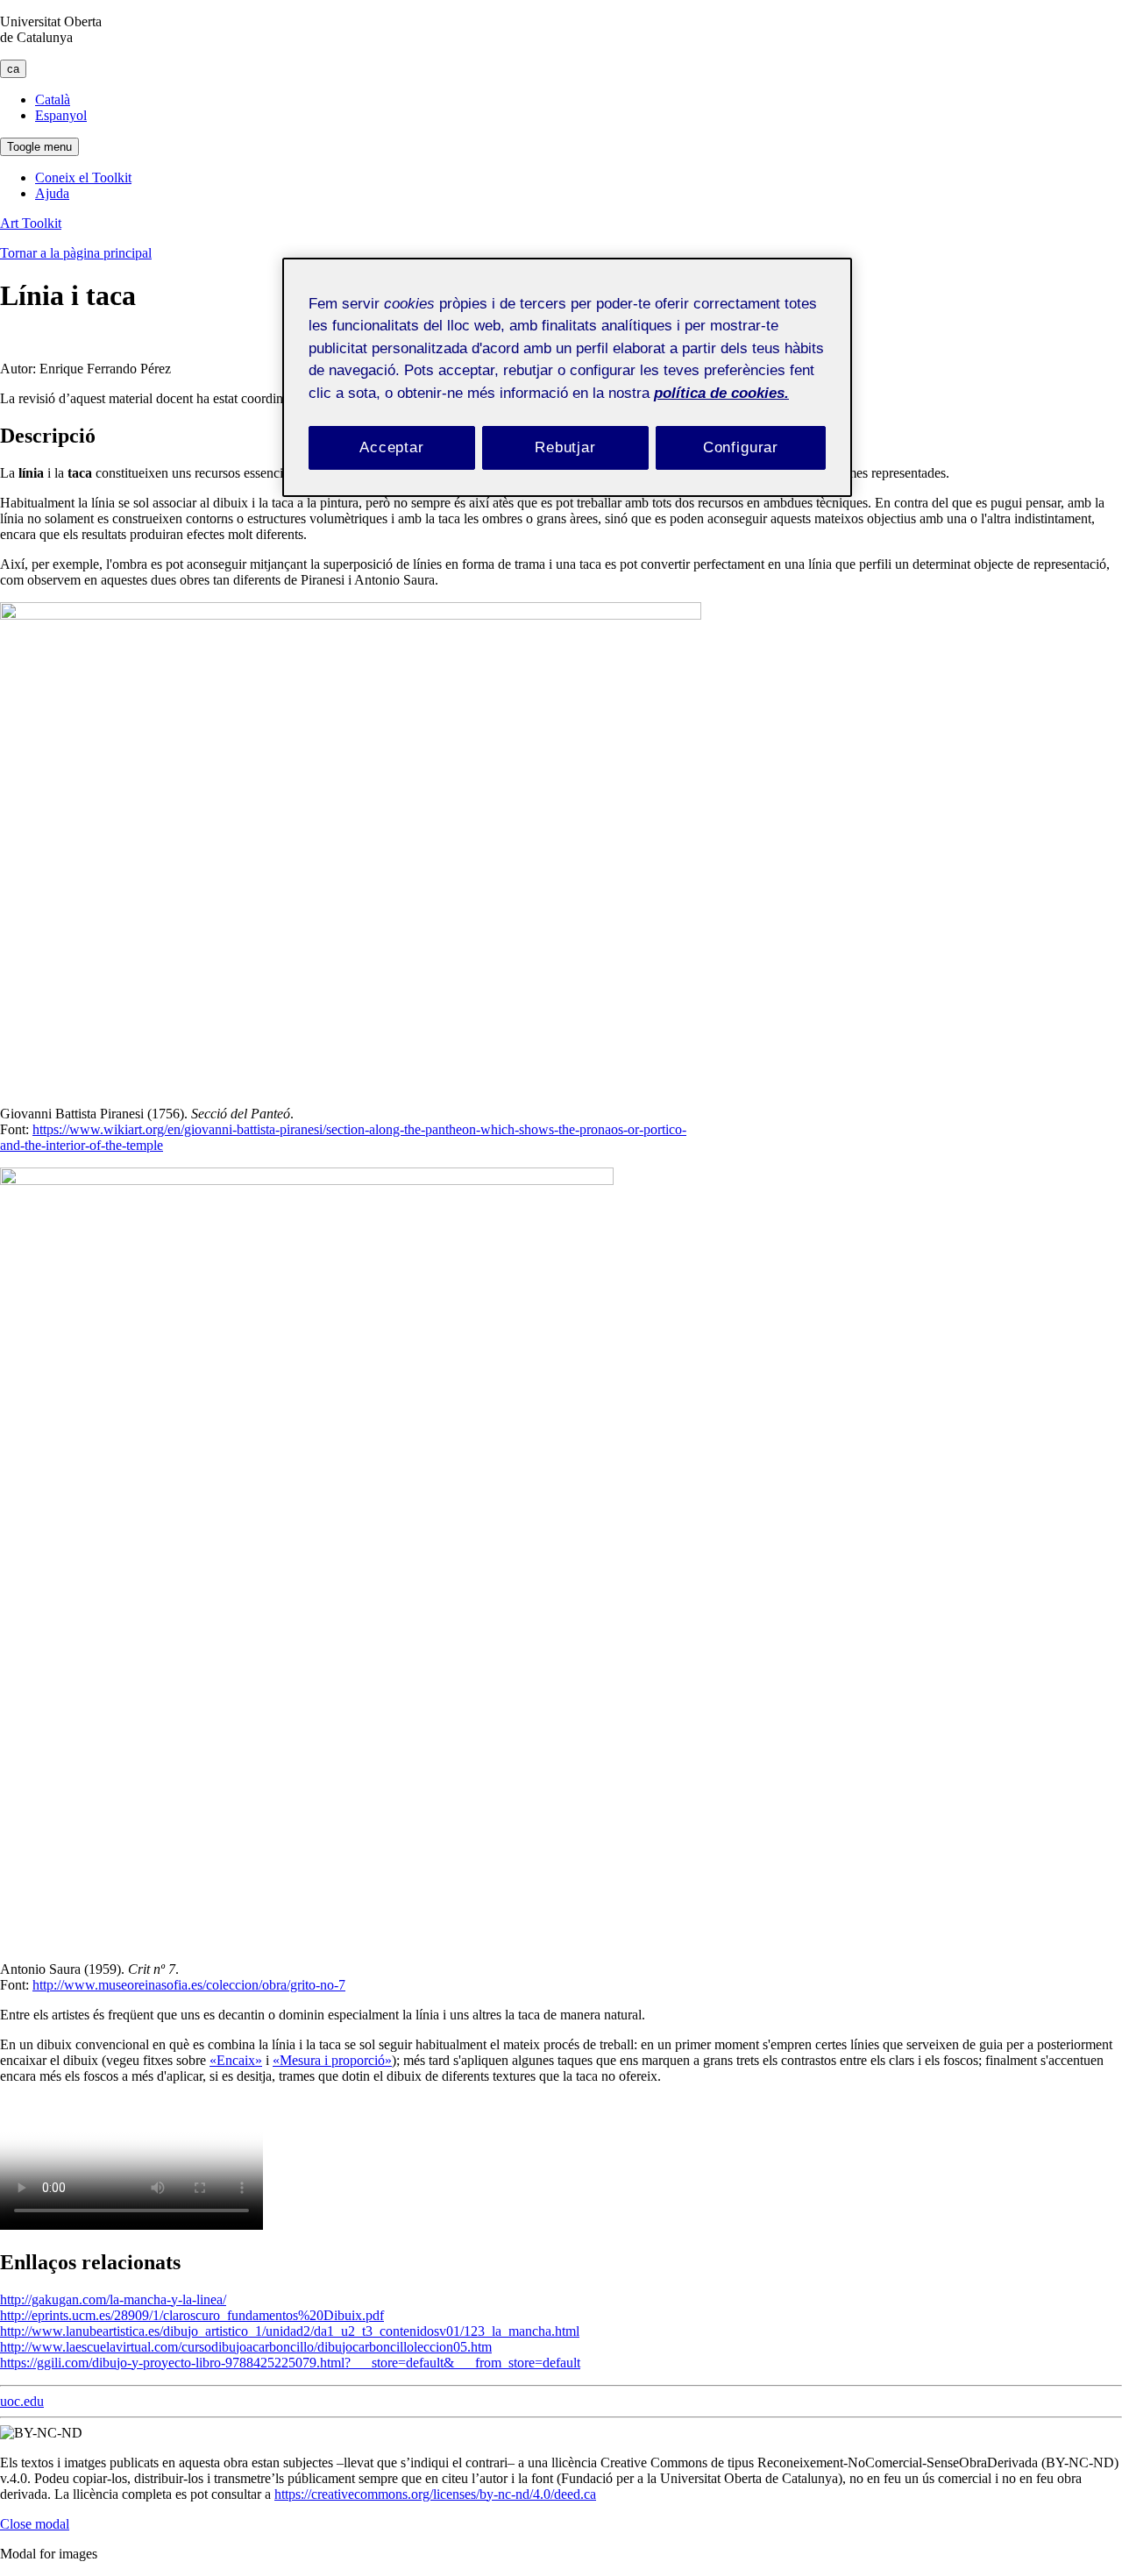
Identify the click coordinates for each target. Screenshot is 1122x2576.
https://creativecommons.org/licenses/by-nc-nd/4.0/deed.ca (435, 2494)
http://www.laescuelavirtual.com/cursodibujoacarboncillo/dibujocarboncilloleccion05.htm (246, 2347)
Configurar (741, 447)
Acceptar (392, 447)
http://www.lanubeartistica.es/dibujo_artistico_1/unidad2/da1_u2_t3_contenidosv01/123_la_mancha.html (290, 2331)
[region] (567, 377)
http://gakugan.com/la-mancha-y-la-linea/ (113, 2299)
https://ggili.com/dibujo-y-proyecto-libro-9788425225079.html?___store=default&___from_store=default (290, 2363)
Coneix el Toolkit (83, 177)
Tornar (76, 253)
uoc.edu (22, 2401)
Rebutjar (565, 447)
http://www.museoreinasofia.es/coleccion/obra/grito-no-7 (189, 1985)
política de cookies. (721, 393)
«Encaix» (236, 2060)
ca (13, 69)
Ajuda (52, 193)
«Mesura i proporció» (332, 2060)
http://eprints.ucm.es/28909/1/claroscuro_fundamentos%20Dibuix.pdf (192, 2315)
